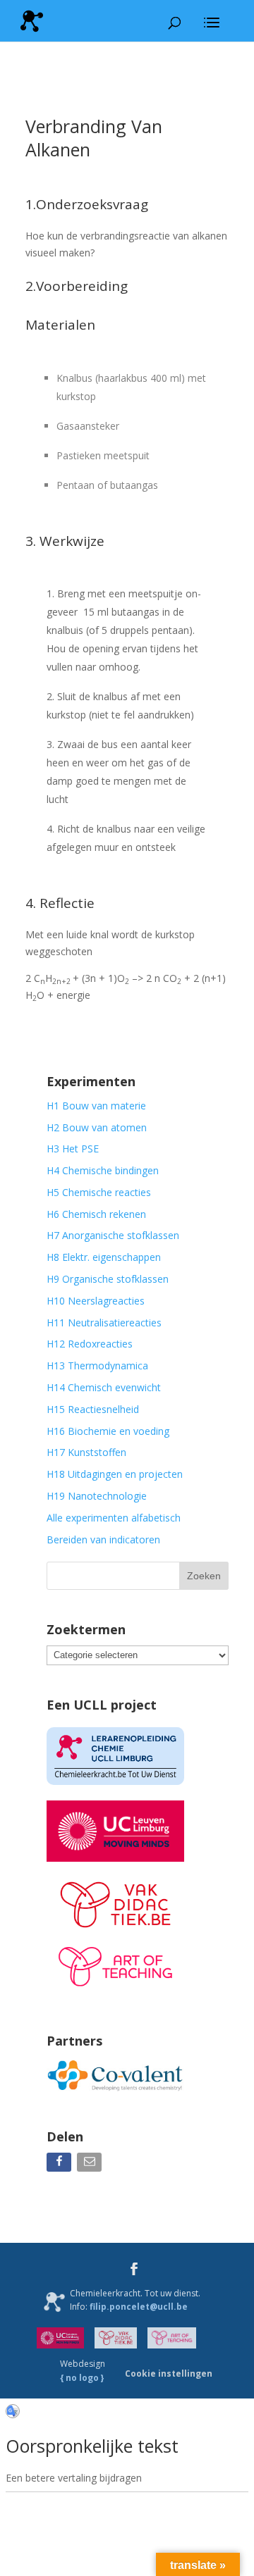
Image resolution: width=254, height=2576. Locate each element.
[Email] (91, 2165)
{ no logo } (82, 2378)
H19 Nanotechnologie (97, 1496)
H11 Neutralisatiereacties (104, 1323)
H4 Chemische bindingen (103, 1170)
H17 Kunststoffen (86, 1452)
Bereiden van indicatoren (103, 1539)
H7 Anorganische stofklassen (113, 1235)
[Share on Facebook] (60, 2165)
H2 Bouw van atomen (97, 1127)
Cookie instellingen (169, 2373)
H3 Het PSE (73, 1149)
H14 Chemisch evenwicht (104, 1387)
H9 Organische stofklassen (108, 1279)
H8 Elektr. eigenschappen (104, 1257)
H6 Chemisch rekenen (96, 1214)
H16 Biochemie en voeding (108, 1431)
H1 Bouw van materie (96, 1106)
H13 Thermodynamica (97, 1365)
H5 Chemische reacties (99, 1192)
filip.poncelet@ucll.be (139, 2307)
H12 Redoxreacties (90, 1344)
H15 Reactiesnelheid (93, 1409)
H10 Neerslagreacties (96, 1301)
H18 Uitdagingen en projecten (115, 1474)
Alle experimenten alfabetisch (114, 1518)
